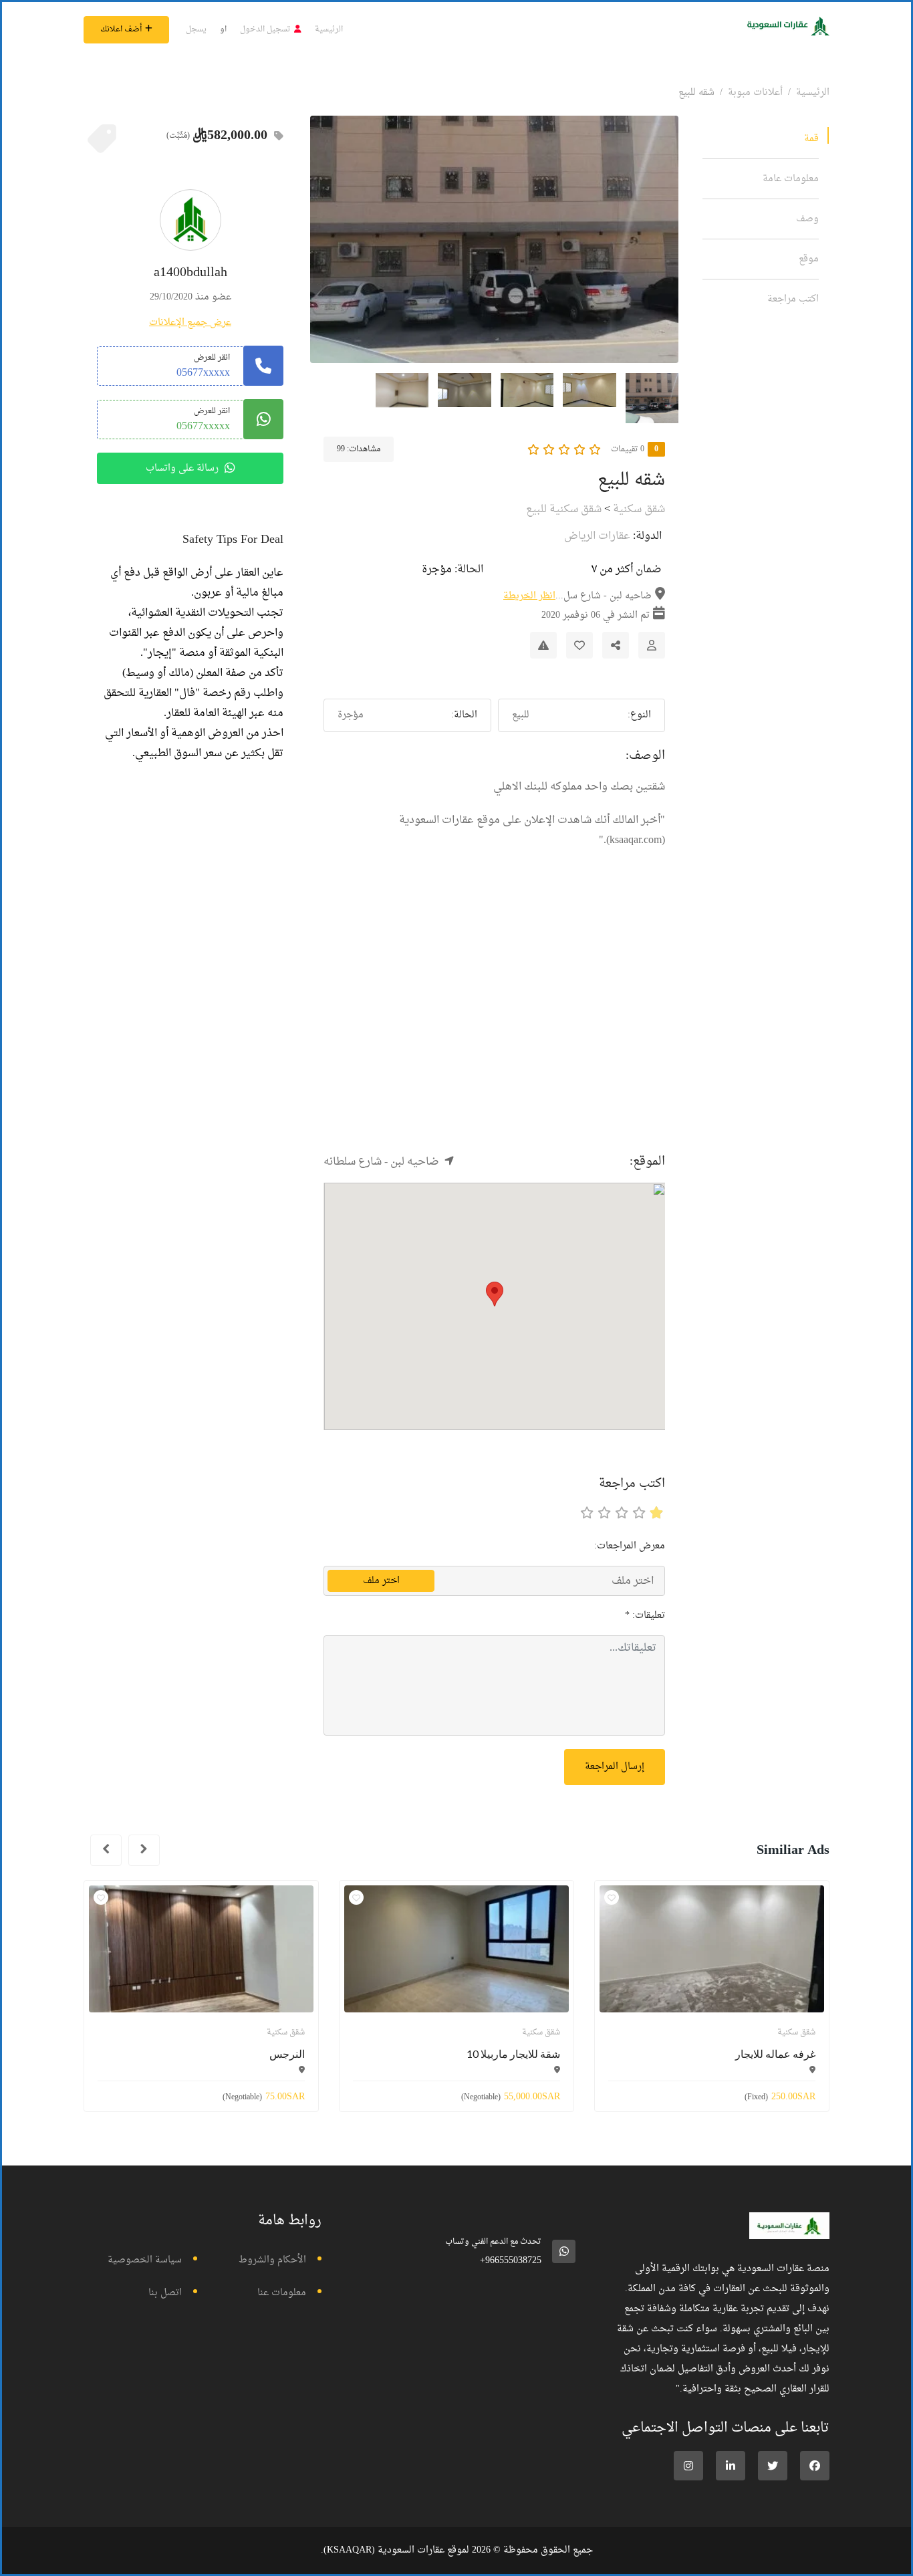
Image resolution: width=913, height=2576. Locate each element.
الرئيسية (329, 29)
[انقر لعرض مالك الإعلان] (652, 645)
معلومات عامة (791, 179)
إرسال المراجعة (615, 1767)
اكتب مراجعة (793, 299)
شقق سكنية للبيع (564, 509)
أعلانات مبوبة (755, 93)
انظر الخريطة (529, 596)
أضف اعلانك (121, 29)
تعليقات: (645, 1616)
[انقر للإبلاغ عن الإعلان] (543, 645)
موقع (809, 259)
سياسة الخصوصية (145, 2260)
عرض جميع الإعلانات (190, 323)
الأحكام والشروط (272, 2260)
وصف (807, 219)
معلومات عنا (282, 2293)
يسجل (196, 29)
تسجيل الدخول (265, 29)
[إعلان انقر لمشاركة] (616, 645)
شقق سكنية (639, 509)
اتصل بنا (165, 2293)
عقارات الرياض (597, 536)
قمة (811, 139)
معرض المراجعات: (630, 1546)
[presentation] (144, 1850)
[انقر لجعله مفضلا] (579, 645)
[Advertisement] (494, 1024)
